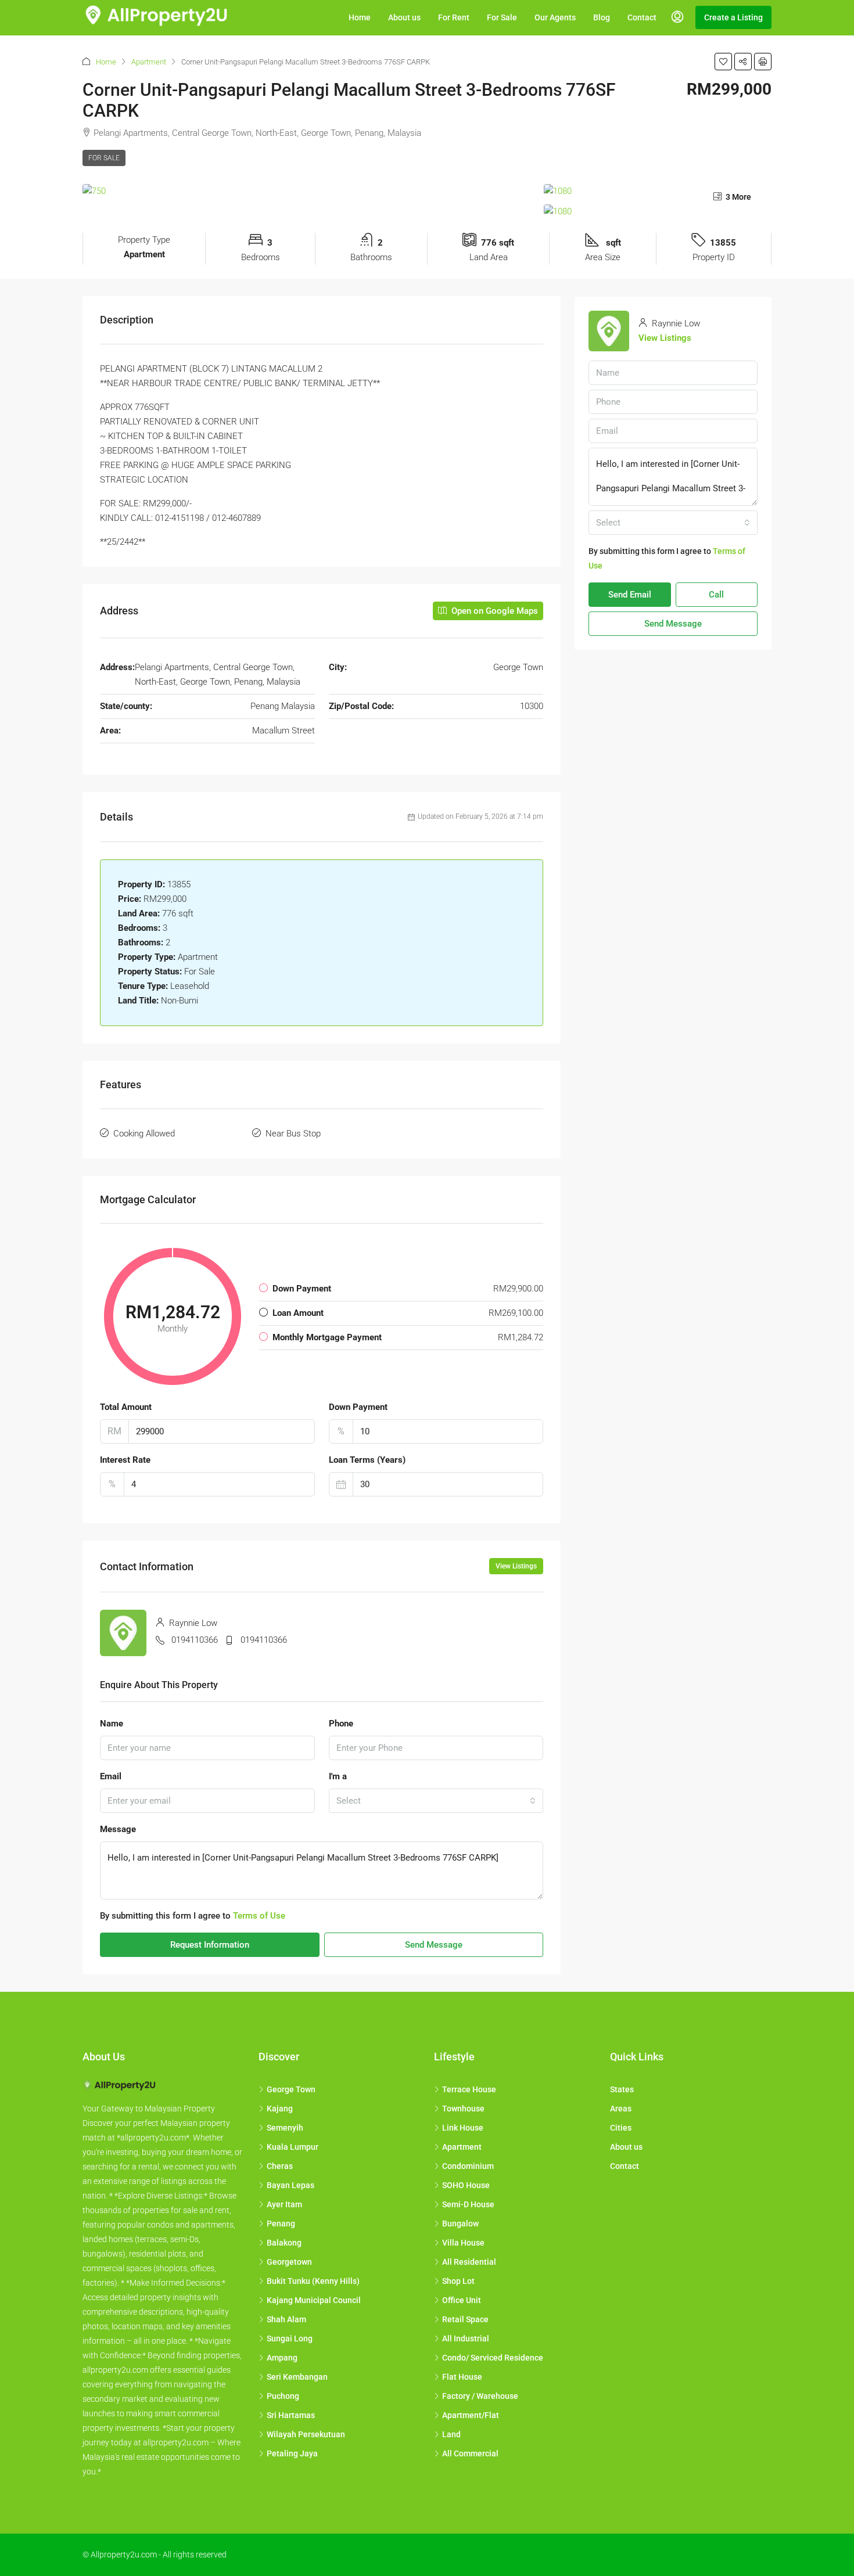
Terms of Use (259, 1916)
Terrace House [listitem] (469, 2089)
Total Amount (126, 1407)
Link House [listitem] (463, 2128)
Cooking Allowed (144, 1134)
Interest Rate (125, 1460)
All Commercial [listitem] (470, 2453)
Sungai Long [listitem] (290, 2338)
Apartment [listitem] (462, 2147)
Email (111, 1776)
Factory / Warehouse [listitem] (480, 2396)
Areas (621, 2109)
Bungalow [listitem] (460, 2224)
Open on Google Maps (494, 611)
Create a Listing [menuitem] (733, 17)
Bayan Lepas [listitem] (290, 2185)
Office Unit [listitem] (462, 2300)
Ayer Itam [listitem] (284, 2204)
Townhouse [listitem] (463, 2109)
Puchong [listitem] (283, 2396)
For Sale (502, 17)
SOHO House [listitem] (466, 2185)
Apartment (149, 62)
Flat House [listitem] (462, 2377)
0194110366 (195, 1640)
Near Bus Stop (293, 1134)
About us (404, 17)
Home (360, 17)
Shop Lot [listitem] (458, 2281)
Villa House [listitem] (463, 2243)
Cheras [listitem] (280, 2166)
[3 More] (658, 212)
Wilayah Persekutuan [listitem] (306, 2434)
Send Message (434, 1945)
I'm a (338, 1776)
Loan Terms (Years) (367, 1460)
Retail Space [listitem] (465, 2319)
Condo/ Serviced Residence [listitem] (493, 2358)
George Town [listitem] (291, 2089)
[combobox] (436, 1801)
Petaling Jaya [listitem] (292, 2453)
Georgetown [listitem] (289, 2262)
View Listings (516, 1566)
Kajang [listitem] (280, 2109)
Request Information (210, 1945)
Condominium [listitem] (468, 2166)
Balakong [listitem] (284, 2243)
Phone (341, 1724)
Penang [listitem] (281, 2224)
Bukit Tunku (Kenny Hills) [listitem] (313, 2281)
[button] (723, 62)
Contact (642, 17)
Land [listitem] (451, 2434)
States (622, 2089)
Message (118, 1829)
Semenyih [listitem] (285, 2128)
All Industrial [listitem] (466, 2338)
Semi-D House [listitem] (468, 2204)
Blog (602, 17)
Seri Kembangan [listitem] (297, 2377)
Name (112, 1724)
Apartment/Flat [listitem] (471, 2415)
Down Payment (358, 1407)
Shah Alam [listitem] (286, 2319)
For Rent (454, 17)
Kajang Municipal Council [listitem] (314, 2300)
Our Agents (555, 17)
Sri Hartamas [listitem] (291, 2415)
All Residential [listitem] (469, 2262)
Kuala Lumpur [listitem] (293, 2147)
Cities (621, 2128)
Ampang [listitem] (282, 2358)
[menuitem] (677, 17)
